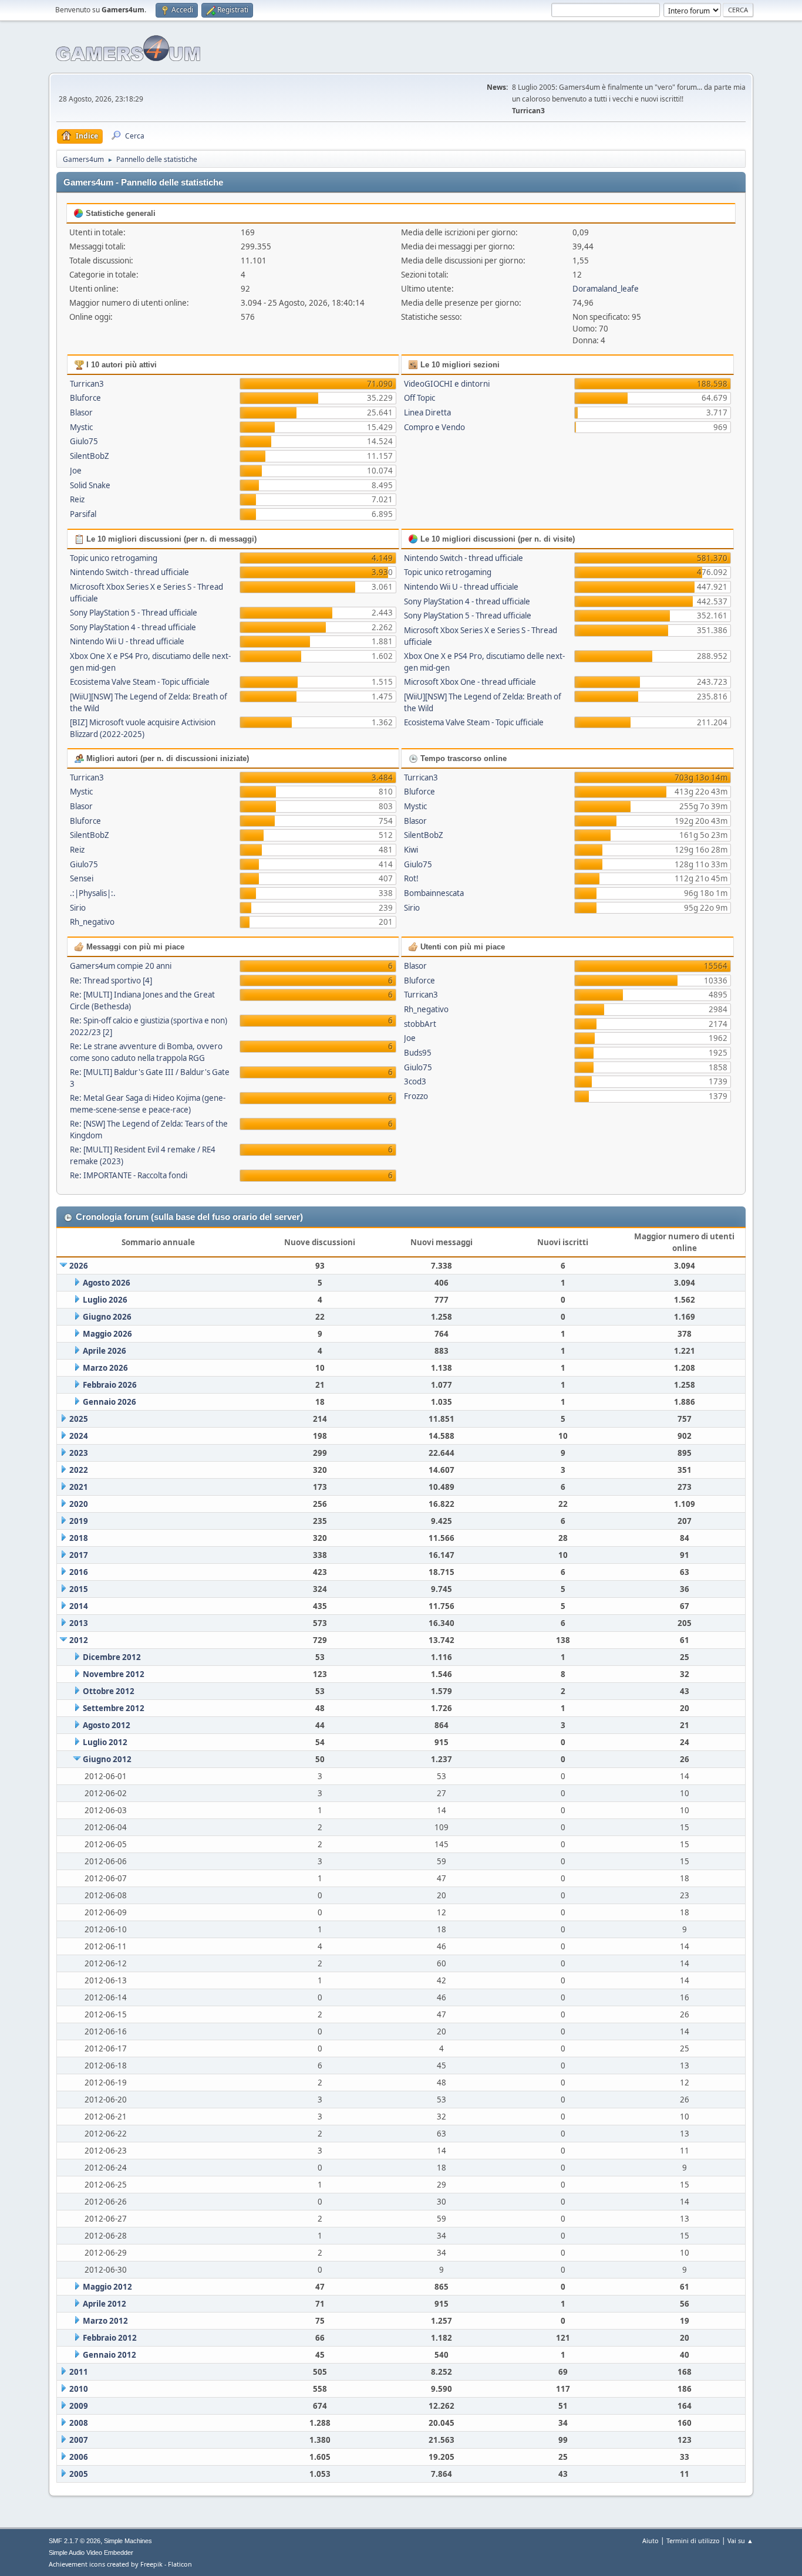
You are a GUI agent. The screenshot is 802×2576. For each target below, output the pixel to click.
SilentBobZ (90, 456)
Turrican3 (87, 384)
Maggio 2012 (107, 2287)
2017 (79, 1555)
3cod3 (415, 1081)
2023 (79, 1453)
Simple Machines (128, 2541)
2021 (79, 1487)
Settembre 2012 (114, 1708)
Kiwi (411, 850)
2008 (79, 2423)
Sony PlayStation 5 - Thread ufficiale (134, 613)
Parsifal (83, 514)
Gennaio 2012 (109, 2355)
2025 (79, 1419)
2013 (79, 1623)
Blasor (81, 413)
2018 (79, 1538)
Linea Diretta (427, 413)
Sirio (78, 908)
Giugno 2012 (107, 1759)
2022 (79, 1470)
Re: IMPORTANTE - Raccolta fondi (129, 1175)
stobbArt (420, 1024)
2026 (79, 1266)
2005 (79, 2474)
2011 (79, 2372)
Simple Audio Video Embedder (91, 2553)
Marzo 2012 (105, 2321)
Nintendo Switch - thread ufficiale (129, 572)
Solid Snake (90, 485)
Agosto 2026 (107, 1283)
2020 (79, 1504)
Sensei (82, 878)
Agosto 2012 (107, 1725)
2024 (79, 1436)
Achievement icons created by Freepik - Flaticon (120, 2564)
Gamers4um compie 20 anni (121, 966)
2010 (79, 2389)
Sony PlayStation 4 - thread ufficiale (133, 627)
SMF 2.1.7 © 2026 (75, 2541)
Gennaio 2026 (109, 1402)
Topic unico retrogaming (114, 558)
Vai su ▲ (740, 2540)
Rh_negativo (92, 922)
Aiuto (651, 2540)
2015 (79, 1589)
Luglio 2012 (105, 1742)
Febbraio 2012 (110, 2338)
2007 (79, 2440)
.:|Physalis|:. (93, 893)
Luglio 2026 (105, 1300)
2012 (79, 1640)
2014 (79, 1606)
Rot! (411, 878)
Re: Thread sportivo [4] (111, 981)
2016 (79, 1572)
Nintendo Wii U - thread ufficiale (127, 641)
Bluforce (85, 398)
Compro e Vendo (434, 427)
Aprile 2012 (105, 2304)
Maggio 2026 (107, 1334)
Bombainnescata (434, 893)
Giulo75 (84, 441)
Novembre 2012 (114, 1674)
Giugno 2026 (107, 1317)
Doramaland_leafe (606, 289)
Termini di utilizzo (693, 2540)
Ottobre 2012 (109, 1691)
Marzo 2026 (105, 1368)
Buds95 (418, 1053)
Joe (76, 471)
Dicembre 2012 (112, 1657)
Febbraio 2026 (110, 1385)
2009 (79, 2406)
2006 (79, 2457)
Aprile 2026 (105, 1351)
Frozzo (416, 1096)
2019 (79, 1521)
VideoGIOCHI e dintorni (447, 384)
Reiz (77, 499)
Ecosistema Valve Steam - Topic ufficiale (140, 682)
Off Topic (419, 398)
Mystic (81, 427)
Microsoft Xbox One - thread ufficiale (470, 682)
